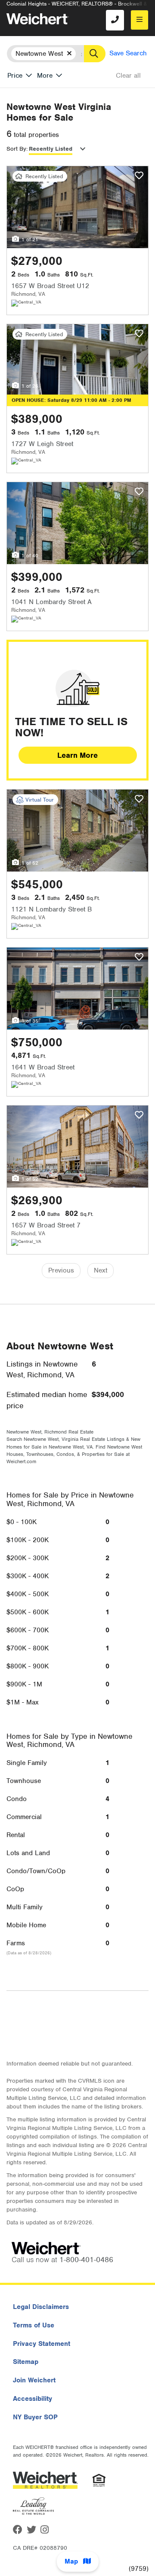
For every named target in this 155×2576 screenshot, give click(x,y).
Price (15, 76)
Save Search (128, 53)
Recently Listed (51, 149)
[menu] (139, 20)
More (45, 76)
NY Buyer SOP (35, 2417)
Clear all (128, 76)
